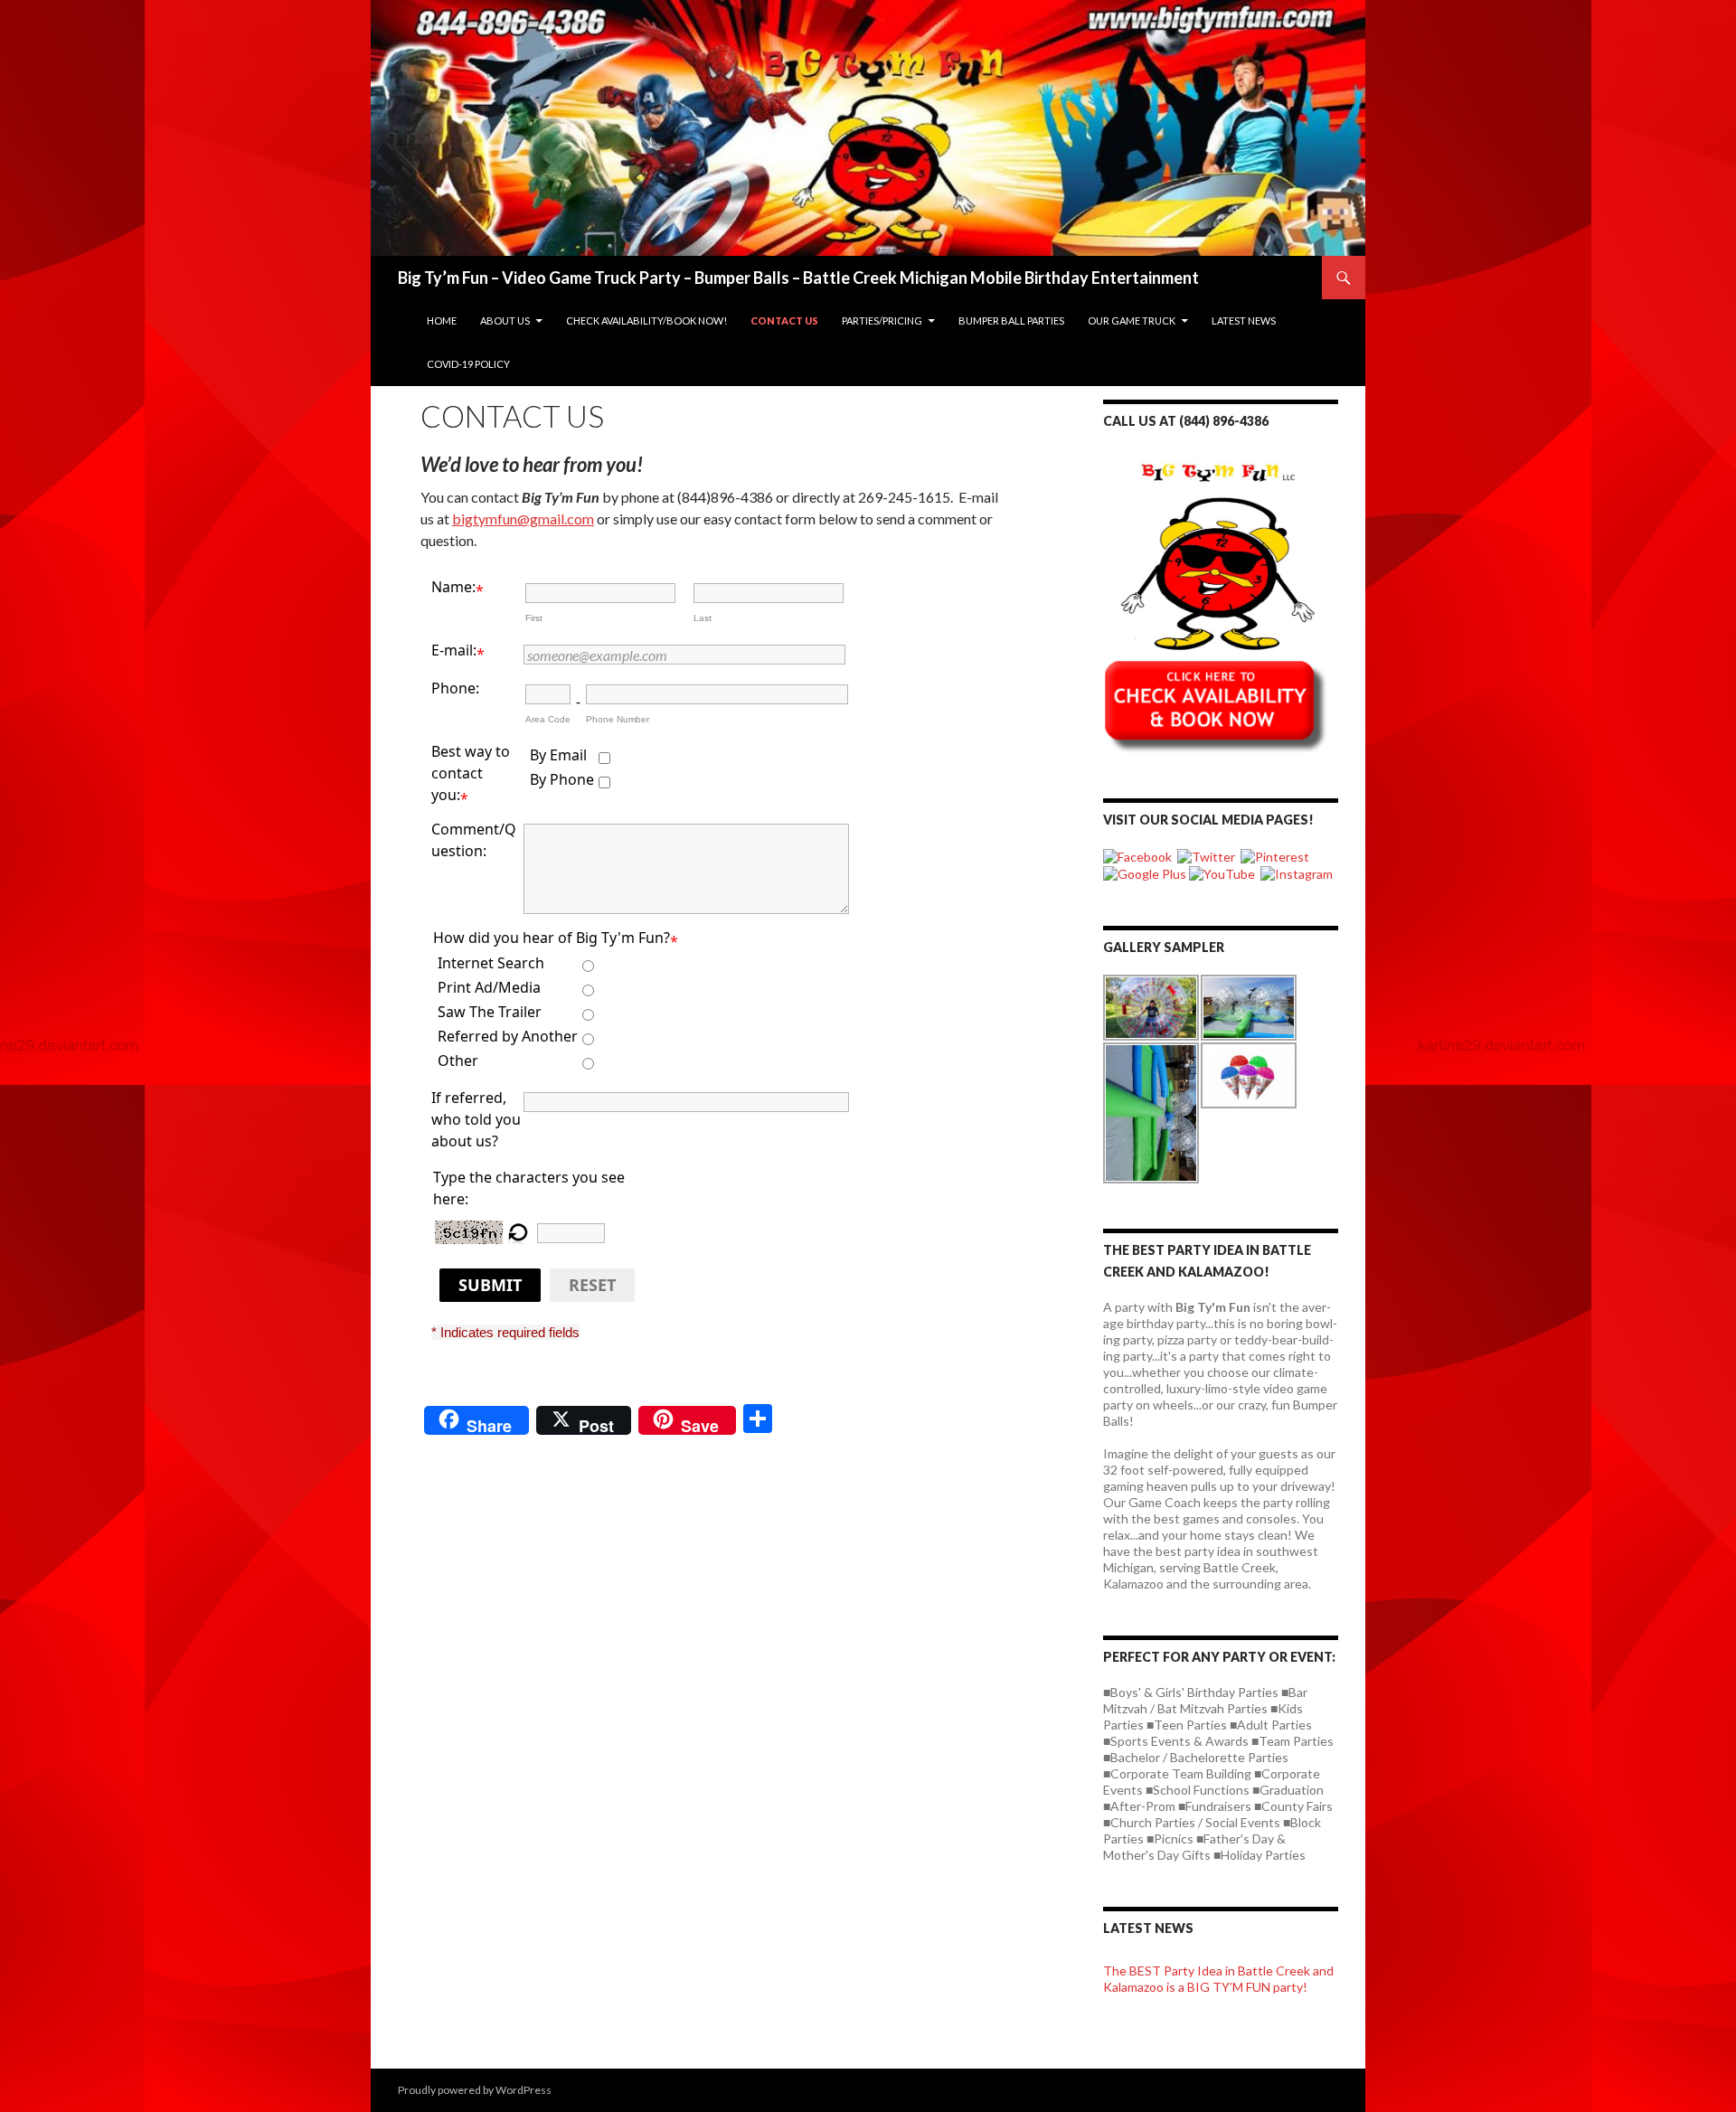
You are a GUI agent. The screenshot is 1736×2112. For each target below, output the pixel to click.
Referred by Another (508, 1036)
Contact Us (784, 321)
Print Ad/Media (489, 987)
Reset (592, 1285)
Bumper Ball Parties (1011, 321)
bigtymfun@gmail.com (523, 519)
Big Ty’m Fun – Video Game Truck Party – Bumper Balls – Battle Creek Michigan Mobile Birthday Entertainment (798, 278)
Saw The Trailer (490, 1012)
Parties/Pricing (882, 321)
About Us (505, 321)
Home (442, 321)
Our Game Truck (1132, 321)
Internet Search (491, 963)
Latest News (1244, 321)
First (534, 618)
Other (458, 1061)
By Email (558, 755)
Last (703, 618)
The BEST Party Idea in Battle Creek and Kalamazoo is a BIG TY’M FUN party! (1218, 1979)
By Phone (562, 779)
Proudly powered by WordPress (475, 2090)
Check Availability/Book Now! (646, 321)
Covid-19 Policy (468, 364)
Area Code (548, 719)
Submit (490, 1285)
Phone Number (618, 719)
